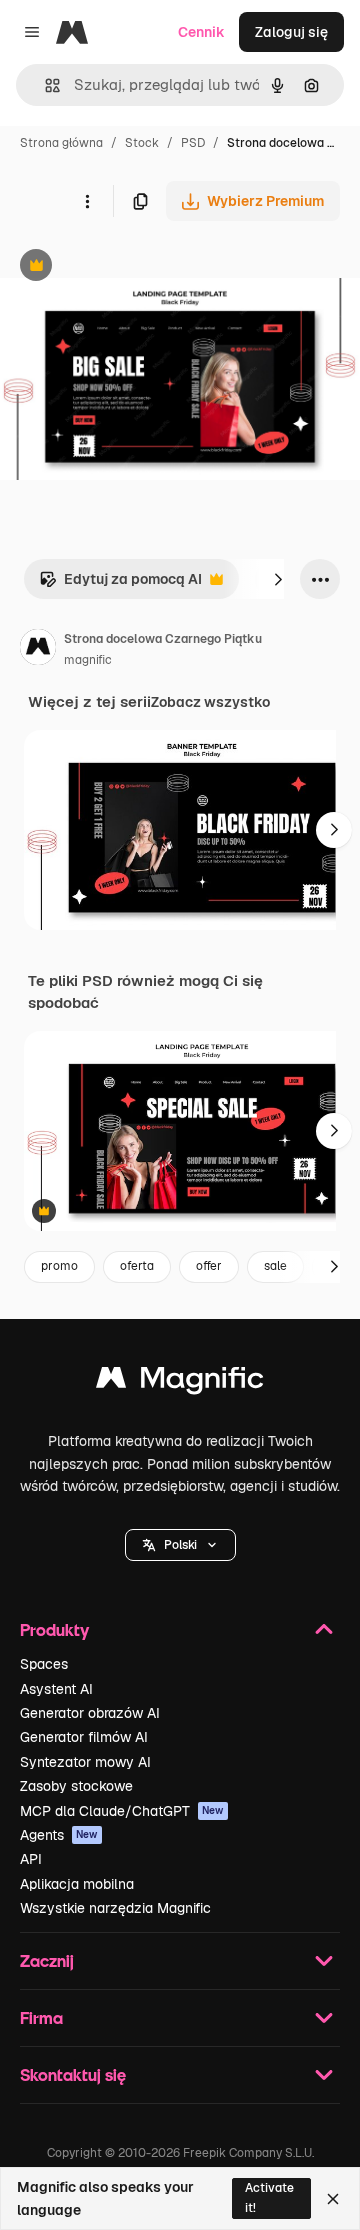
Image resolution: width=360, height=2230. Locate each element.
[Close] (333, 2199)
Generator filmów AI (84, 1737)
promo (59, 1266)
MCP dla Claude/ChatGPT (122, 1811)
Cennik (201, 32)
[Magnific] (180, 1382)
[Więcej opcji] (87, 201)
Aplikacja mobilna (77, 1884)
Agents (59, 1835)
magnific (88, 660)
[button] (180, 1545)
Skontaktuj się (73, 2074)
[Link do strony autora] (38, 650)
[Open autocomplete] (44, 85)
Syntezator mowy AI (85, 1762)
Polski (180, 1545)
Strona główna (61, 143)
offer (209, 1266)
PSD (193, 143)
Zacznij (47, 1960)
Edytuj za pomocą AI (120, 584)
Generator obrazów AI (90, 1713)
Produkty (54, 1629)
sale (275, 1266)
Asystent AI (56, 1689)
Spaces (44, 1664)
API (31, 1859)
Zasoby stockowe (76, 1786)
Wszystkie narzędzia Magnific (115, 1908)
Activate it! (269, 2197)
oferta (137, 1266)
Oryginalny (138, 267)
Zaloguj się (291, 32)
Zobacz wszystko (210, 702)
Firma (41, 2017)
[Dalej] (278, 579)
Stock (142, 143)
